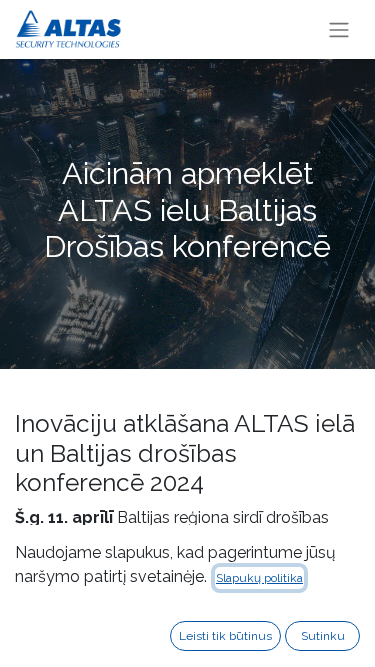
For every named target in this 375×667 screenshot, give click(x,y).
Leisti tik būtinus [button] (225, 636)
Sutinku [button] (323, 636)
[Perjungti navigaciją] (339, 29)
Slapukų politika (259, 578)
